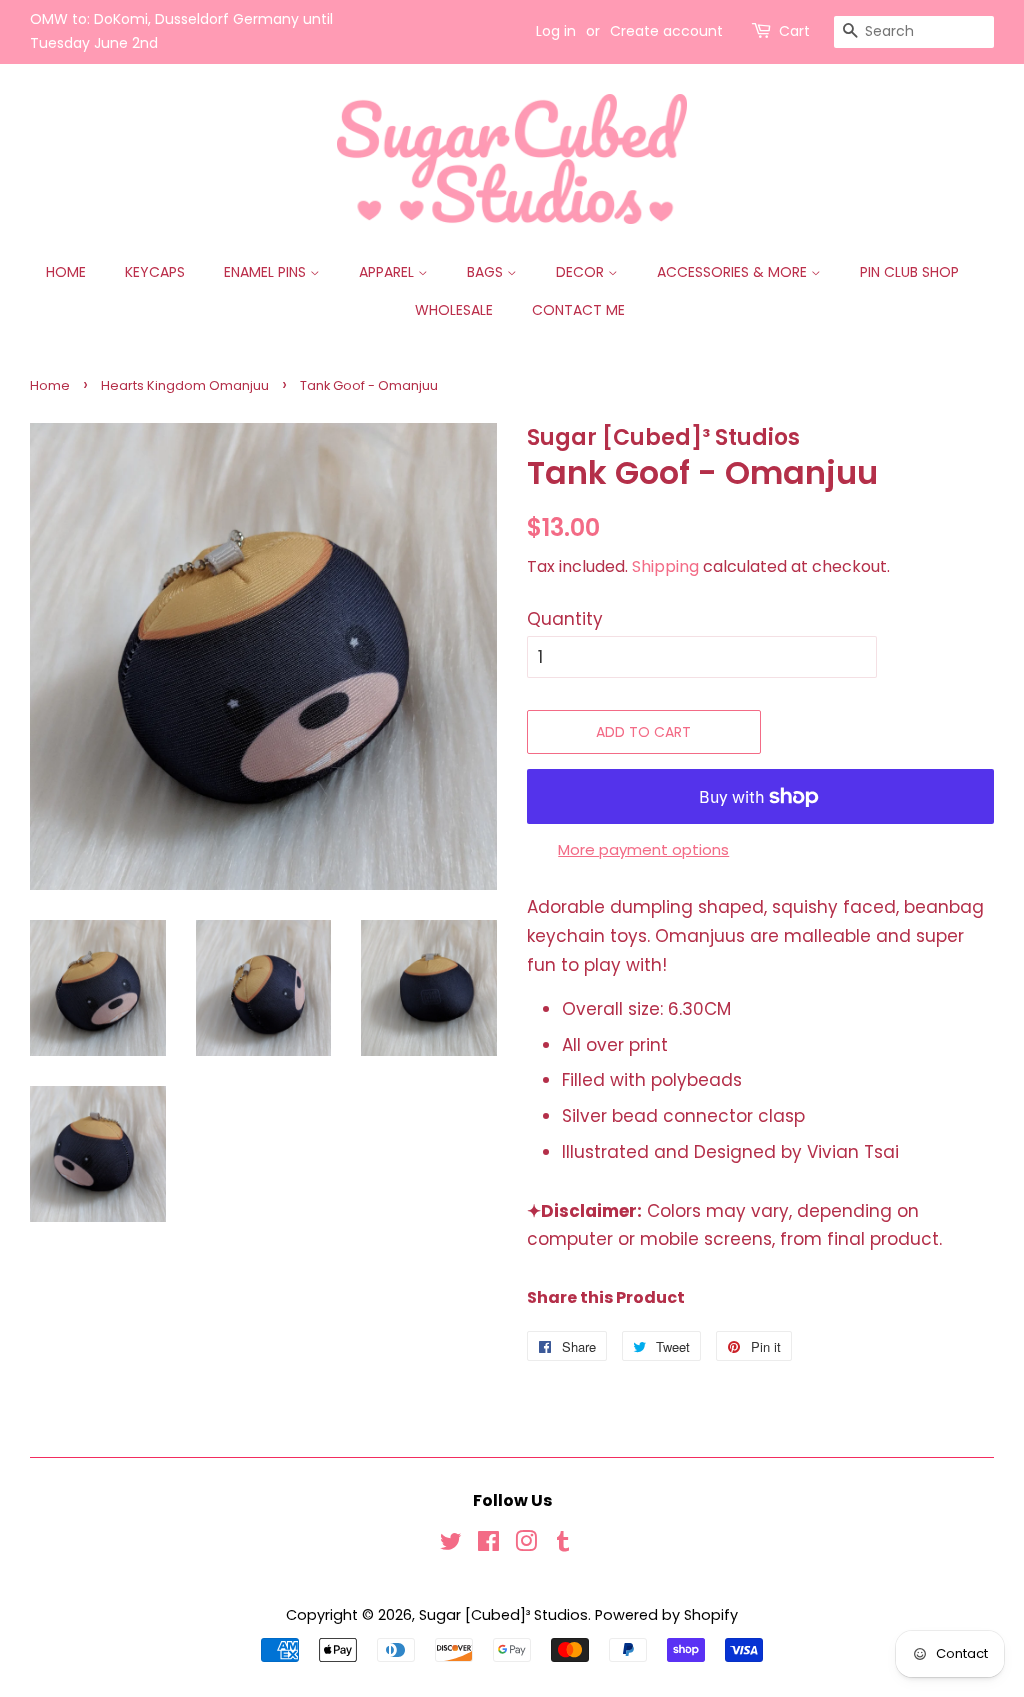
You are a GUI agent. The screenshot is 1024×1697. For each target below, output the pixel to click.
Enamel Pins (267, 272)
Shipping (665, 566)
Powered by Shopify (666, 1615)
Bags (487, 272)
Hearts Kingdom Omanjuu (185, 385)
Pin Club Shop (909, 272)
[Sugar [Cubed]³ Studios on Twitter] (451, 1545)
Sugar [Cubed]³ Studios (503, 1615)
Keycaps (155, 272)
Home (66, 272)
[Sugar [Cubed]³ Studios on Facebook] (488, 1545)
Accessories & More (734, 272)
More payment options (643, 849)
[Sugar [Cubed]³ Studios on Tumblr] (563, 1545)
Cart (794, 31)
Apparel (388, 272)
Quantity (565, 619)
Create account (666, 31)
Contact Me (578, 310)
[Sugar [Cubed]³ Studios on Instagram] (526, 1545)
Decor (582, 272)
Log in (556, 31)
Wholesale (454, 310)
